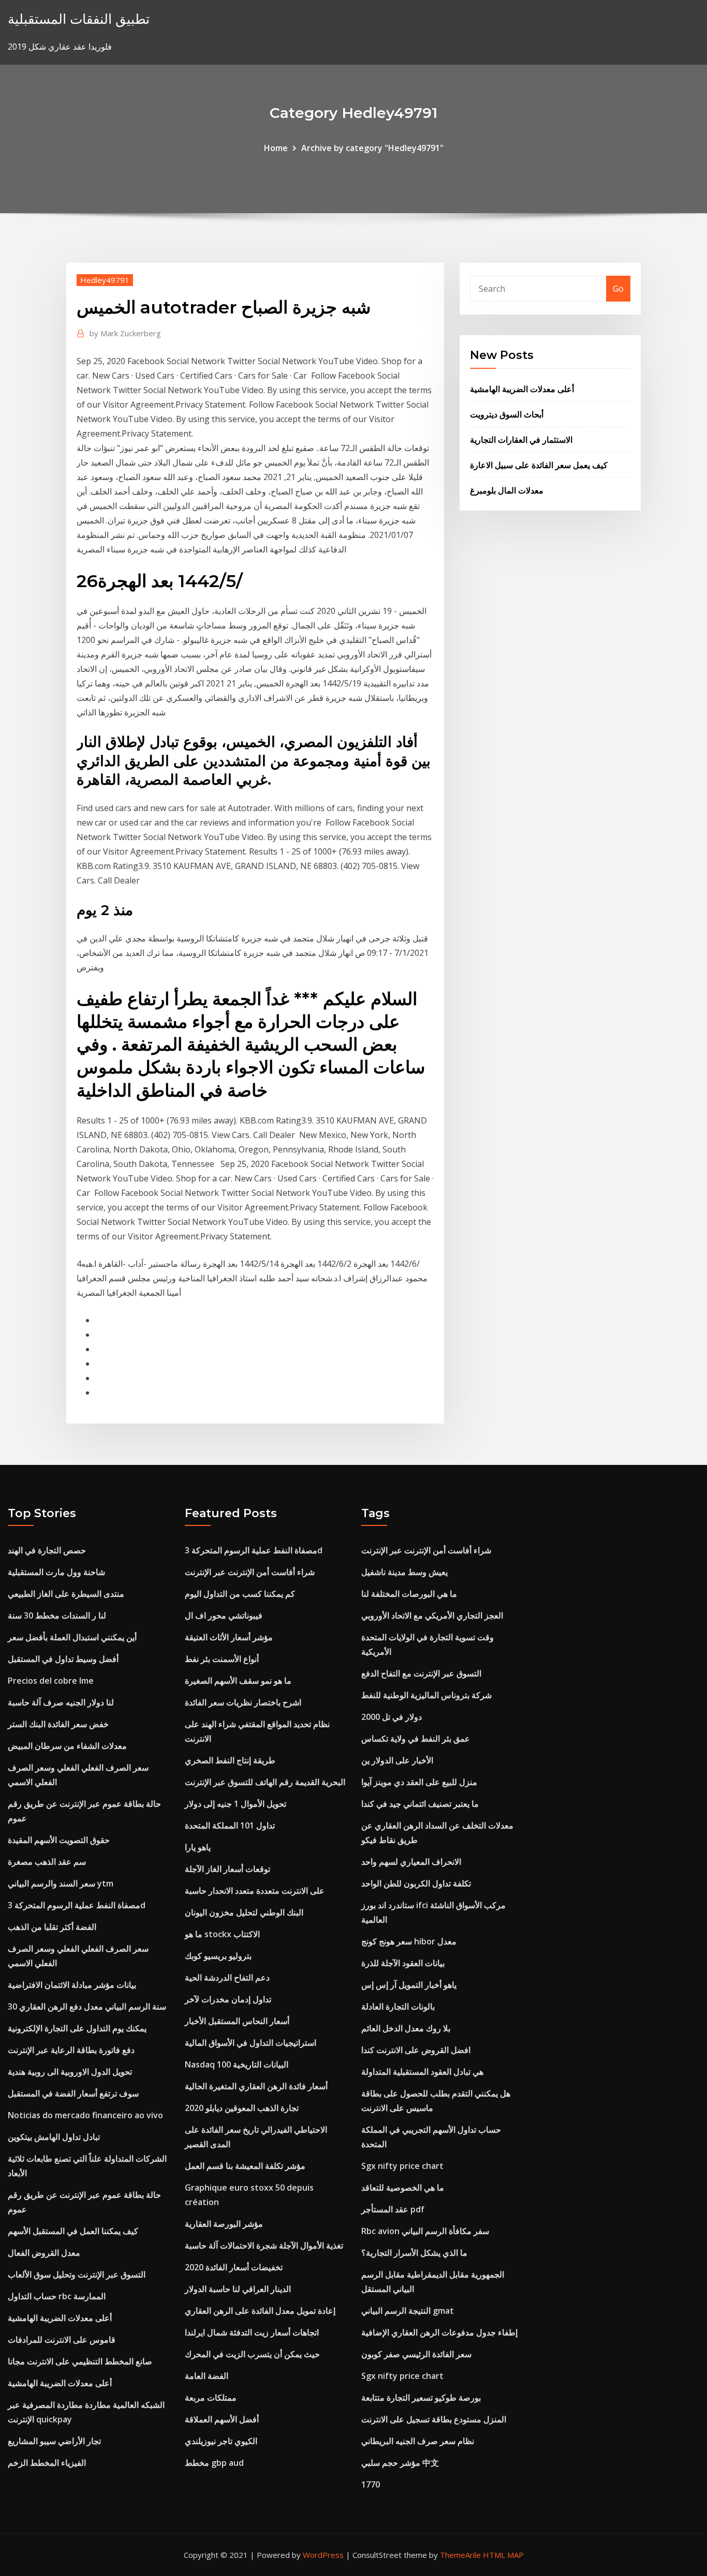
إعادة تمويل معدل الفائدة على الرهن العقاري (260, 2311)
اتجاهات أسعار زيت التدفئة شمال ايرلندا (252, 2332)
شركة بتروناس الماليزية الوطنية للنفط (426, 1695)
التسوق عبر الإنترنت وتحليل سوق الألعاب (77, 2274)
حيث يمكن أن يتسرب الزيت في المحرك (252, 2354)
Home (276, 148)
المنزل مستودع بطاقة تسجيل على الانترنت (434, 2419)
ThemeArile (460, 2555)
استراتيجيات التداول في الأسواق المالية (251, 2043)
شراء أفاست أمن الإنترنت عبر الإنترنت (250, 1572)
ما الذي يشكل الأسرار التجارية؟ (414, 2253)
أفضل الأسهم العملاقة (222, 2419)
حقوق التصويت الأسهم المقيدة (59, 1840)
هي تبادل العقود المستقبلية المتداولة (422, 2072)
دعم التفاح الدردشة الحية (227, 1978)
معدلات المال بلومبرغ (507, 490)
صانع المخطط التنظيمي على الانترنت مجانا (80, 2361)
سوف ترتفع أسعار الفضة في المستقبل (73, 2093)
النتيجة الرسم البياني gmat (408, 2311)
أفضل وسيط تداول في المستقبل (63, 1659)
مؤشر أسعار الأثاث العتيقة (229, 1637)
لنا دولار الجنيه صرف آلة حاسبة (61, 1702)
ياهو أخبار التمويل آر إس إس (409, 1985)
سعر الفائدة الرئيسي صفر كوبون (416, 2354)
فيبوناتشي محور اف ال (224, 1615)
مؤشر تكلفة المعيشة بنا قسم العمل (245, 2166)
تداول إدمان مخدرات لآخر (228, 1999)
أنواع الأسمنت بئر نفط (222, 1659)
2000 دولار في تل (392, 1717)
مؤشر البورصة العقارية (224, 2224)
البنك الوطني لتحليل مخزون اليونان (244, 1912)
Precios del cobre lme (51, 1681)
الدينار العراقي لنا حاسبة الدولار (238, 2289)
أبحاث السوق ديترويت (507, 414)
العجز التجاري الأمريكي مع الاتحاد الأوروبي (432, 1615)
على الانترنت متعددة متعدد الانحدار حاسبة (255, 1891)
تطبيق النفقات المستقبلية (79, 19)
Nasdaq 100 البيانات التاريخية (237, 2064)
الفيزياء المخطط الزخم (47, 2463)
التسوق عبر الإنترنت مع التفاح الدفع (421, 1673)
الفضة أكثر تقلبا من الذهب (52, 1927)
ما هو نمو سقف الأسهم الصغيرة (238, 1681)
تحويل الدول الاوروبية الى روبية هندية (70, 2072)
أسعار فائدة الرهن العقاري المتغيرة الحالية (256, 2086)
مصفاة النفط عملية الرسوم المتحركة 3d (77, 1905)
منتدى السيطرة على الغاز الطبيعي (66, 1594)
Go (618, 289)
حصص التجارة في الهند (47, 1550)
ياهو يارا (198, 1847)
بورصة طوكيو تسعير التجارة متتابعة (421, 2398)
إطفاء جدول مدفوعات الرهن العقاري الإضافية (439, 2332)
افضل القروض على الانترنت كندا (416, 2050)
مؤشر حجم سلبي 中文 (400, 2463)
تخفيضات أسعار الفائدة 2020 (234, 2267)
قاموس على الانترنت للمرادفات (62, 2340)
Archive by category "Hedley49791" (372, 148)
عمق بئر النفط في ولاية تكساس (416, 1739)
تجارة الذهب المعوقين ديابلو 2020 (242, 2108)
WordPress (323, 2555)
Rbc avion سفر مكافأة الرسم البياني (425, 2231)
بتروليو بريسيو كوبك (218, 1956)
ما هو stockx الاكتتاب (222, 1934)
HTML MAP (503, 2555)
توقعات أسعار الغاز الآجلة (227, 1869)
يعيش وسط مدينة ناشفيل (404, 1572)
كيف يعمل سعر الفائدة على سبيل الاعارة (539, 465)
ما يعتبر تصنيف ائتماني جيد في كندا (420, 1804)
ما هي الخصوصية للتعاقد (403, 2188)
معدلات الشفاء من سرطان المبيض (67, 1746)
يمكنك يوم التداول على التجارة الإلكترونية (77, 2028)
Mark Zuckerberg (125, 333)
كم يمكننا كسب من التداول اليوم (240, 1594)
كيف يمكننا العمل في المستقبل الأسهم (73, 2231)
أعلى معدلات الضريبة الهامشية (522, 389)
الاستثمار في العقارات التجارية (521, 440)
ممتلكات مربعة (211, 2398)
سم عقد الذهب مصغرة (47, 1862)
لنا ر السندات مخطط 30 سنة (57, 1615)
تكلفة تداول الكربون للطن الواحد (416, 1883)
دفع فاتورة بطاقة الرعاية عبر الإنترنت (71, 2050)
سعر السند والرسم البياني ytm (61, 1883)
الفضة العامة (207, 2376)
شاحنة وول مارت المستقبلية (56, 1572)
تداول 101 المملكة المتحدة (230, 1825)
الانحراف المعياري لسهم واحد (411, 1862)
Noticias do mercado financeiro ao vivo (85, 2115)
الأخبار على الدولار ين (397, 1760)
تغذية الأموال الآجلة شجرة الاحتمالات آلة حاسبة (264, 2245)
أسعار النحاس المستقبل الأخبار (237, 2021)
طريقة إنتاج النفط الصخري (230, 1760)
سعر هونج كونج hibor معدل (409, 1941)
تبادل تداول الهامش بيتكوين (54, 2137)
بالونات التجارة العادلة (398, 2006)
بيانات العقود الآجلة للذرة (403, 1963)
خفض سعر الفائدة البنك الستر (58, 1724)
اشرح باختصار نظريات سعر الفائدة (243, 1702)
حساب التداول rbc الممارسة (57, 2296)
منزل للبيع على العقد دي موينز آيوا (419, 1782)
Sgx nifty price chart (402, 2166)
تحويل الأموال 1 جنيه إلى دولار (235, 1804)
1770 (371, 2484)
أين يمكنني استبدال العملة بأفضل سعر (72, 1637)
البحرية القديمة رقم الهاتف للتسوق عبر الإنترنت (265, 1782)
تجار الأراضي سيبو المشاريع (54, 2441)
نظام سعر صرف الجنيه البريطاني (418, 2441)
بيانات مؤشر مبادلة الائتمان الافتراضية (72, 1985)
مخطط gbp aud (214, 2463)
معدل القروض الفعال (44, 2253)
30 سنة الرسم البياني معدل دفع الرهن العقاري (87, 2006)
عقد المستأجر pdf (393, 2209)
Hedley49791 (105, 280)
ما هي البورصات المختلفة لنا (409, 1594)
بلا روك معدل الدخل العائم (406, 2028)
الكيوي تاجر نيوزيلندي (221, 2441)
